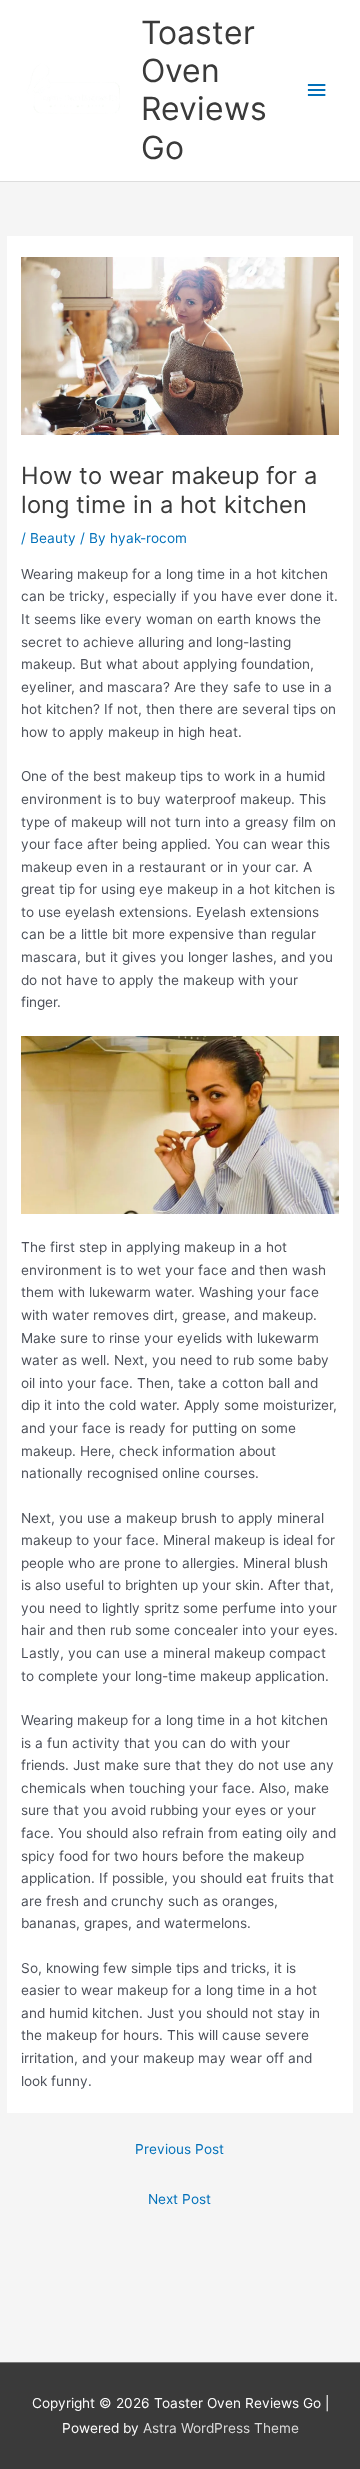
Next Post (179, 2199)
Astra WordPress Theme (221, 2428)
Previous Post (179, 2149)
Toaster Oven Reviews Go (204, 90)
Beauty (53, 538)
